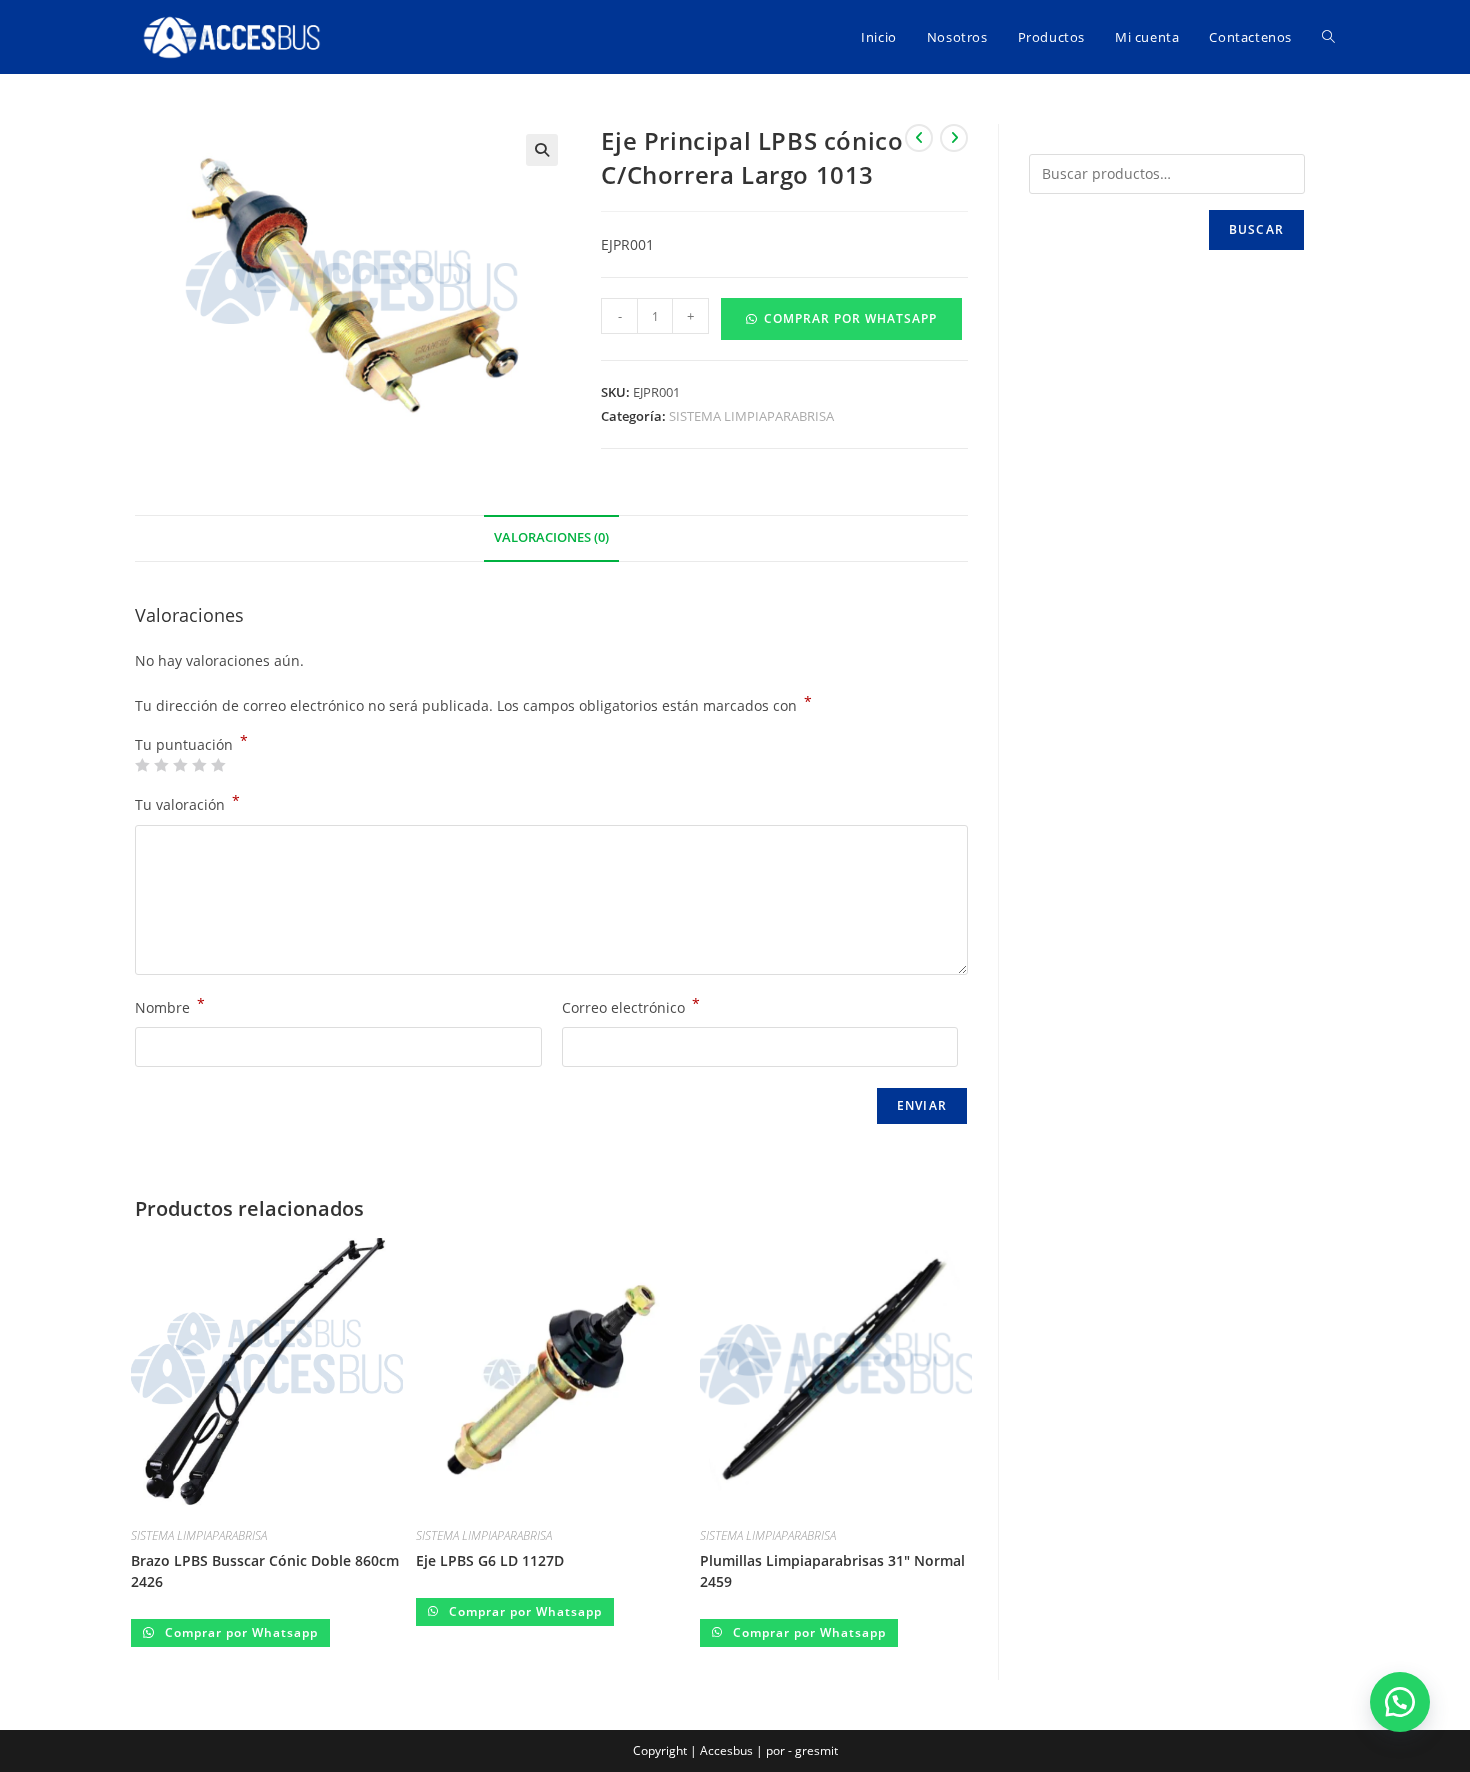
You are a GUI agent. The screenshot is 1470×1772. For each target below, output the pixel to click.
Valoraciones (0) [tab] (551, 537)
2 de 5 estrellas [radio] (161, 765)
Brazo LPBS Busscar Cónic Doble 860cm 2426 (265, 1571)
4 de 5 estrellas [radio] (199, 765)
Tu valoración (187, 803)
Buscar (1256, 229)
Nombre (170, 1006)
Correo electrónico (631, 1006)
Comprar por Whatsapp (850, 318)
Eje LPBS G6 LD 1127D (490, 1560)
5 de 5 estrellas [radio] (218, 765)
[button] (542, 150)
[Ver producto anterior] (919, 138)
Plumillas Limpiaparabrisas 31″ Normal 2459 (832, 1571)
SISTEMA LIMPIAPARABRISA (751, 416)
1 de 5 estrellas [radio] (142, 765)
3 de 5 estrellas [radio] (180, 765)
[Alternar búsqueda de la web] (1328, 37)
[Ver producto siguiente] (954, 138)
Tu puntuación (191, 745)
